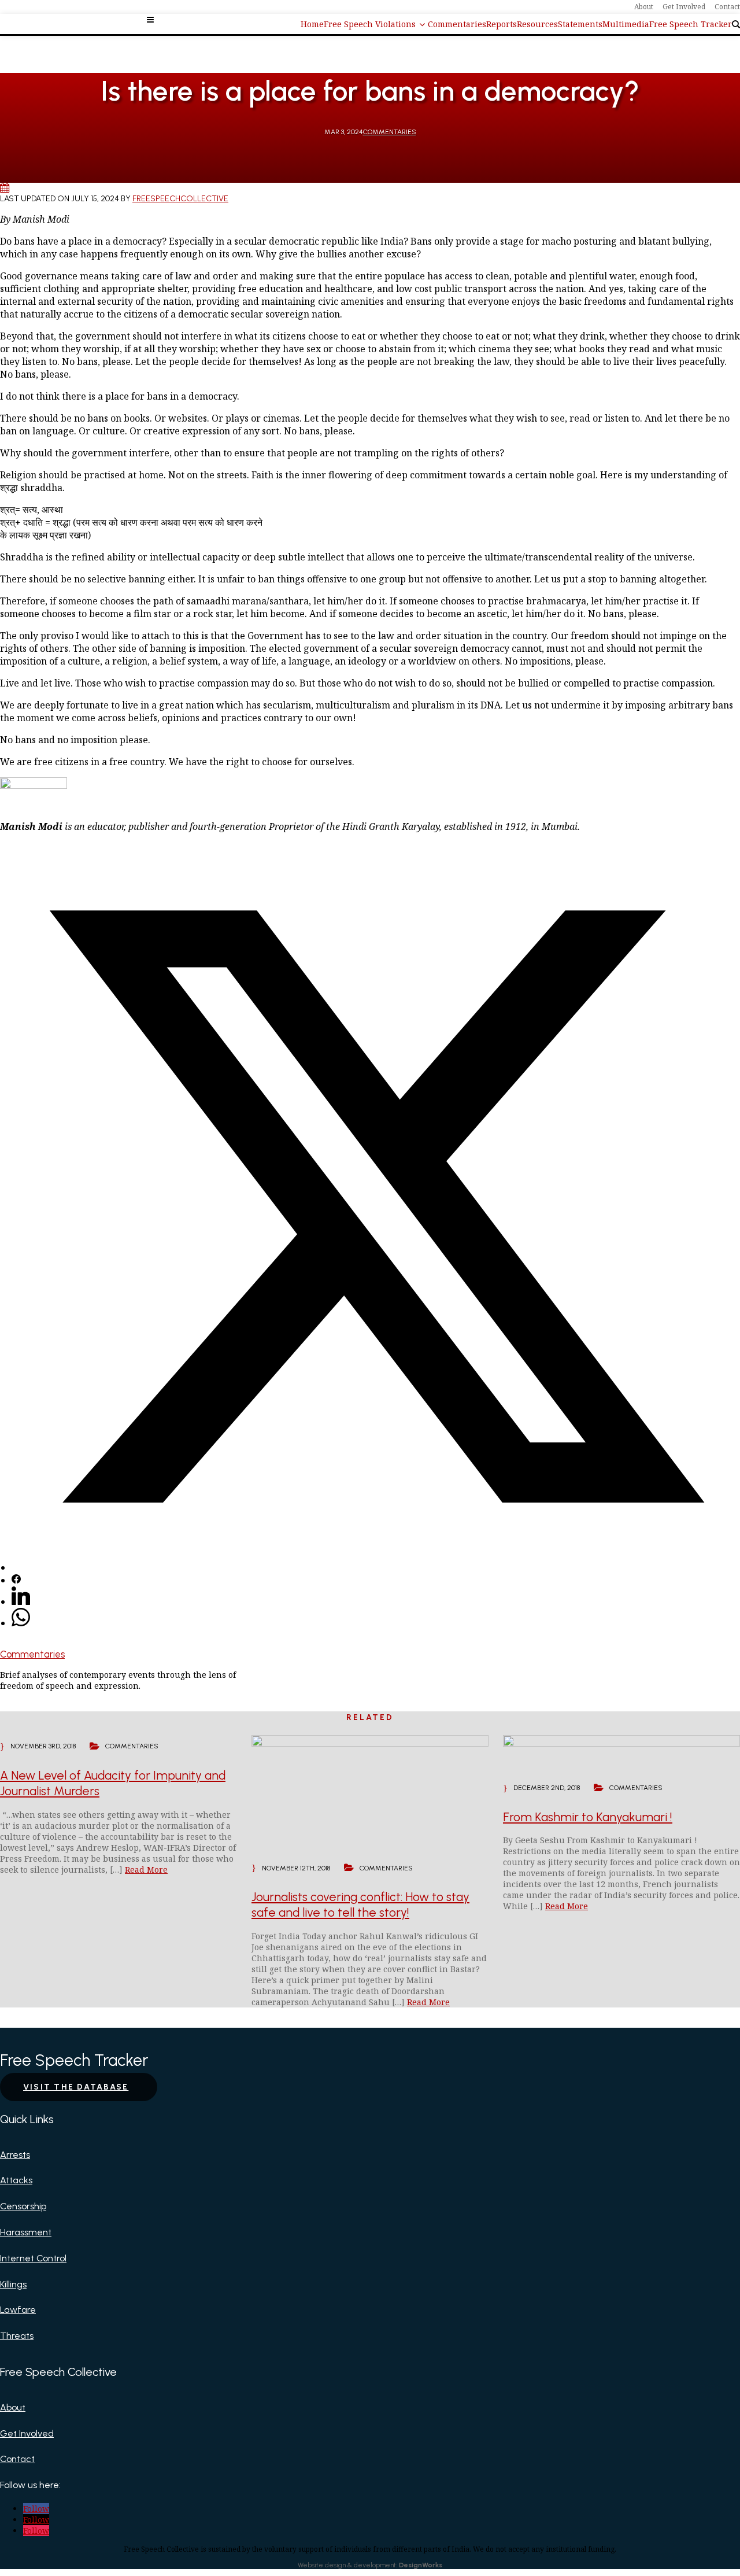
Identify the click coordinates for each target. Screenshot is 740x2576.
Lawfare (18, 2310)
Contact (17, 2459)
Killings (13, 2284)
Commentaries (390, 132)
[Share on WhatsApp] (21, 1623)
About (13, 2407)
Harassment (26, 2232)
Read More (146, 1870)
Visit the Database (76, 2087)
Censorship (23, 2206)
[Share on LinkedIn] (21, 1601)
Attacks (16, 2180)
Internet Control (33, 2258)
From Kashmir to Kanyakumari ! (588, 1817)
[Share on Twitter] (376, 1567)
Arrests (15, 2155)
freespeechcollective (180, 199)
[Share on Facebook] (16, 1580)
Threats (17, 2336)
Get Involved (27, 2433)
